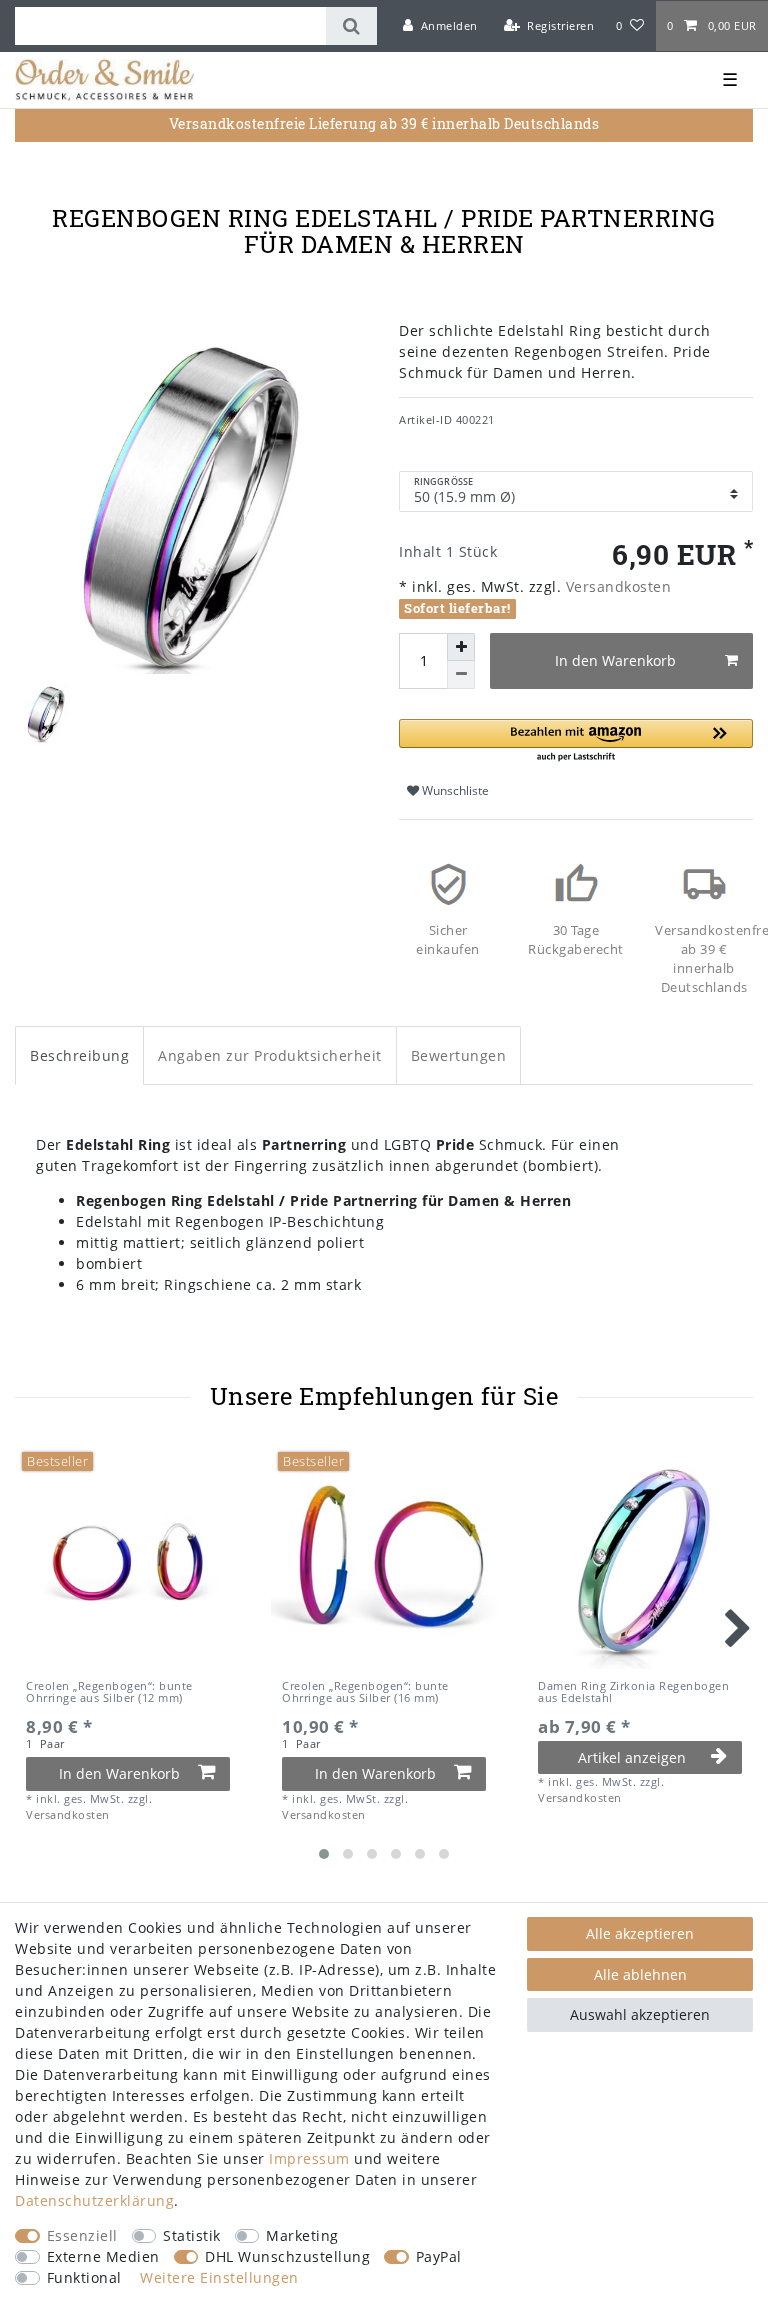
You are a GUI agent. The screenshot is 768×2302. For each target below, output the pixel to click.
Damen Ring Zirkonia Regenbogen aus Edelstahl (633, 1692)
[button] (576, 741)
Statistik (192, 2235)
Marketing (302, 2235)
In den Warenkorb (615, 660)
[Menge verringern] (461, 675)
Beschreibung (79, 1055)
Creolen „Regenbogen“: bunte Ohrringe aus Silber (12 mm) (109, 1692)
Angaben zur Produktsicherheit (270, 1055)
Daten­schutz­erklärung (94, 2200)
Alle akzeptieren (640, 1933)
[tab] (79, 1055)
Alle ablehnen (640, 1974)
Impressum (309, 2158)
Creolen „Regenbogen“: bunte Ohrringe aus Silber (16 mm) (365, 1692)
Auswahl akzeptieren (640, 2014)
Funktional (84, 2277)
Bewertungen (459, 1055)
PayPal (439, 2256)
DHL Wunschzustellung (287, 2256)
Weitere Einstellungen (219, 2277)
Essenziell (82, 2235)
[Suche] (351, 26)
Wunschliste (454, 790)
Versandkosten (616, 586)
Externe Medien (103, 2256)
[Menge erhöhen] (461, 647)
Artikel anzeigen (632, 1757)
